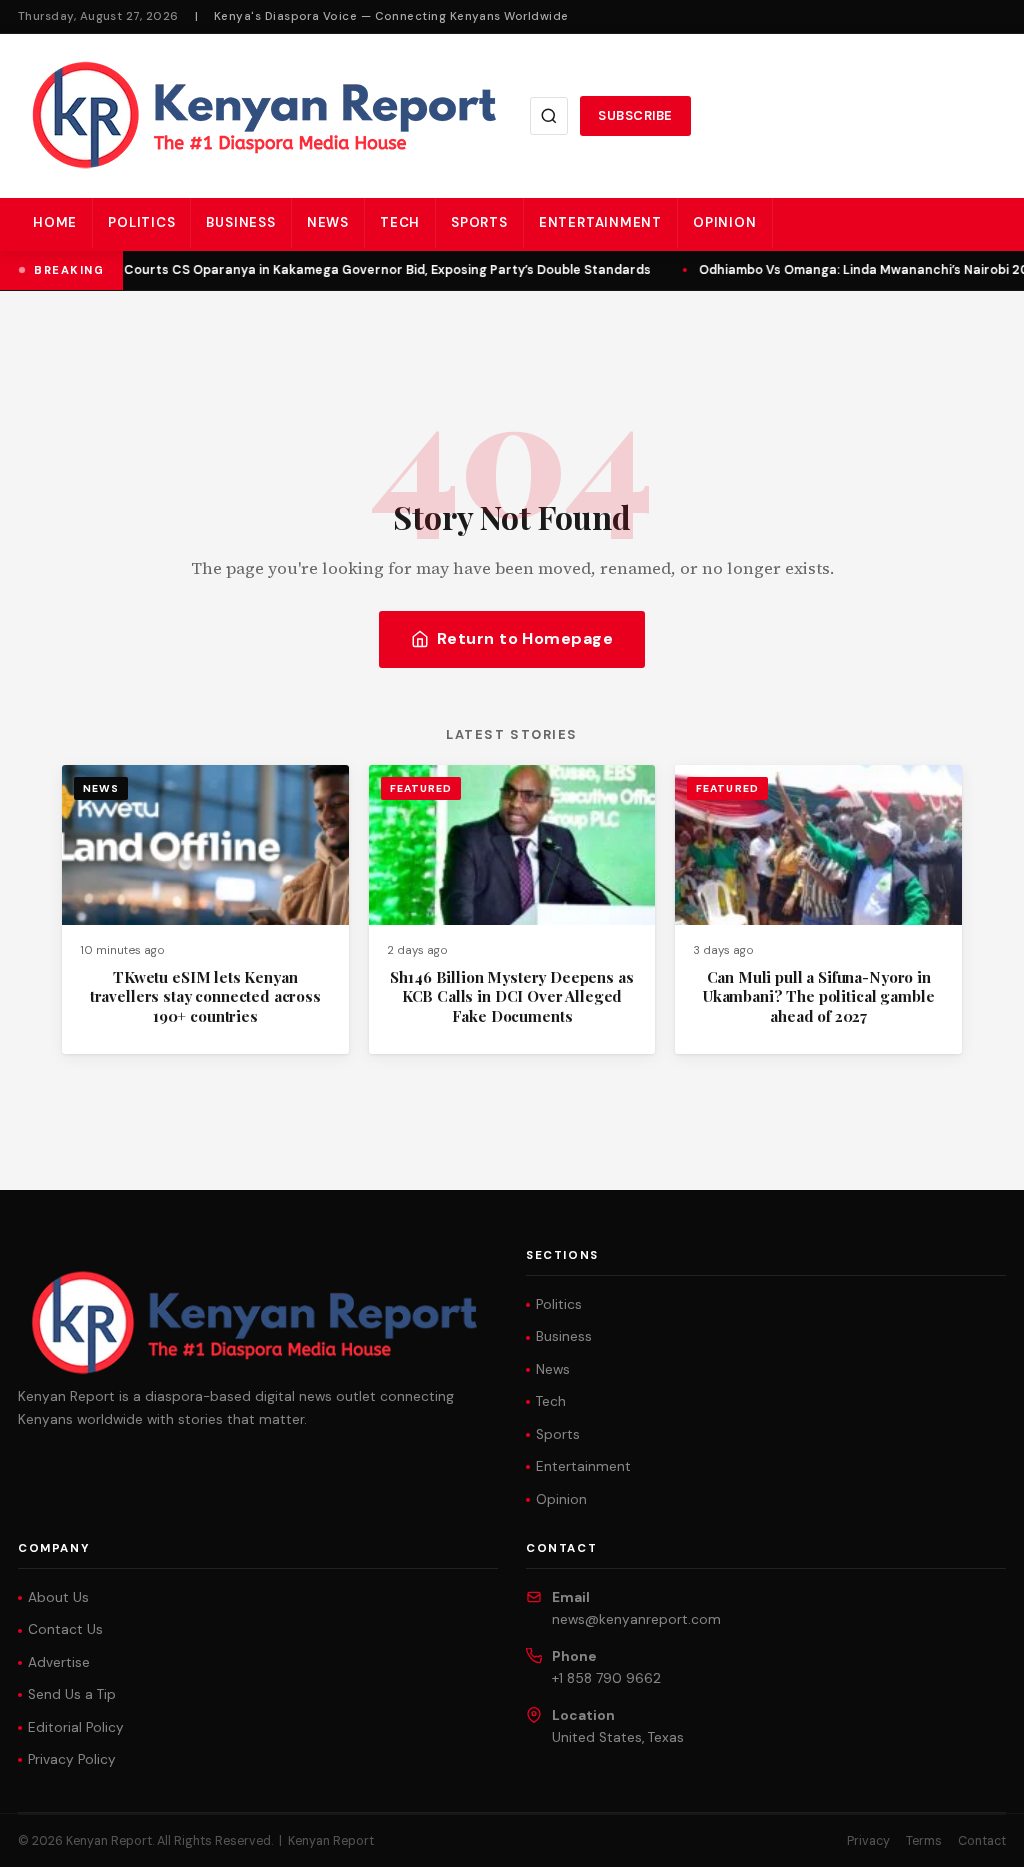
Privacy (868, 1841)
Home (55, 222)
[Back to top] (974, 1837)
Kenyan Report (331, 1841)
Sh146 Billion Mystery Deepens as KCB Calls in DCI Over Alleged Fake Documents (511, 996)
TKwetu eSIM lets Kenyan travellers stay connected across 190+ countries (205, 996)
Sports (479, 222)
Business (240, 222)
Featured (421, 788)
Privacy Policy (72, 1759)
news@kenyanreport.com (636, 1619)
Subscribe (635, 115)
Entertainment (600, 222)
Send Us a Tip (72, 1694)
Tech (400, 222)
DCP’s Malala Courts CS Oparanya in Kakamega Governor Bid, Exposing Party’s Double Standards (341, 270)
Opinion (725, 222)
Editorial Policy (76, 1727)
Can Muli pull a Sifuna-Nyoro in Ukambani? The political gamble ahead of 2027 (818, 996)
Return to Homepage (525, 638)
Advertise (59, 1662)
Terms (924, 1841)
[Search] (549, 116)
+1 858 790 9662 (606, 1678)
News (328, 222)
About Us (58, 1597)
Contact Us (65, 1629)
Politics (141, 222)
